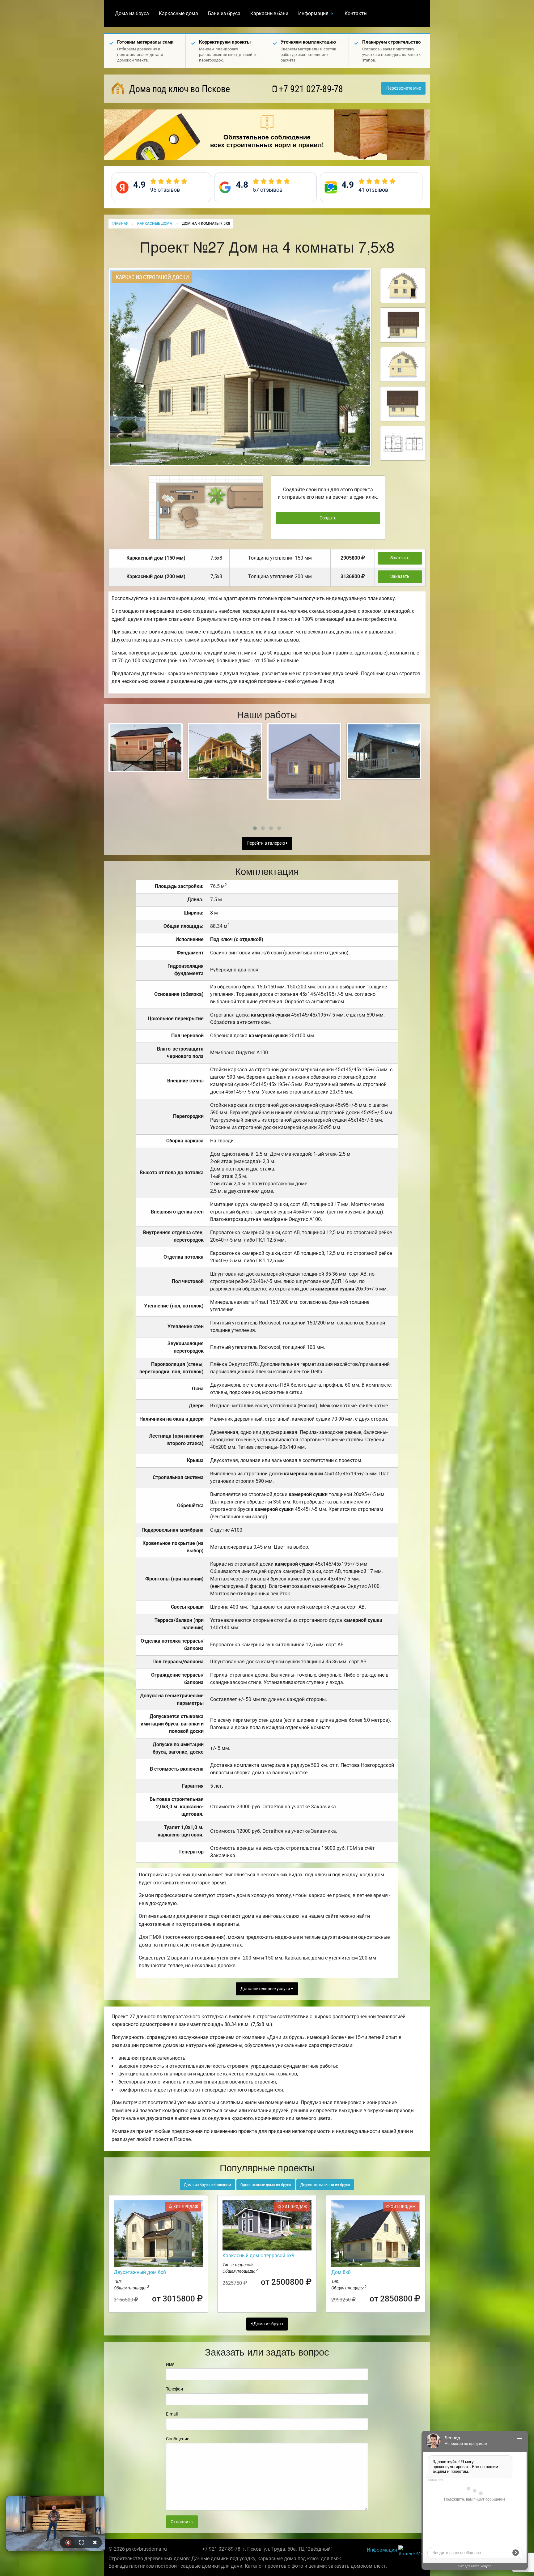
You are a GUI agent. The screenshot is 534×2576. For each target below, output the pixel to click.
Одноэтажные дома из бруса (266, 2185)
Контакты (356, 13)
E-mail (172, 2414)
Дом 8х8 (341, 2272)
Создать (328, 518)
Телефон (174, 2389)
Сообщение (178, 2439)
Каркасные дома (178, 13)
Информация (313, 13)
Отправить (182, 2522)
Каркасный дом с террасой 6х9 (259, 2256)
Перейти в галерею (266, 843)
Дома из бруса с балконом (208, 2185)
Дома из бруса (132, 13)
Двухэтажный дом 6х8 (140, 2272)
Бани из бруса (224, 13)
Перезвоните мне (404, 88)
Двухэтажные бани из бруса (325, 2185)
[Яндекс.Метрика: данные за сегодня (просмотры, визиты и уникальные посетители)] (412, 2550)
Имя (170, 2364)
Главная (120, 224)
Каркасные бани (269, 13)
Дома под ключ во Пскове (178, 89)
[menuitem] (132, 14)
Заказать (400, 558)
